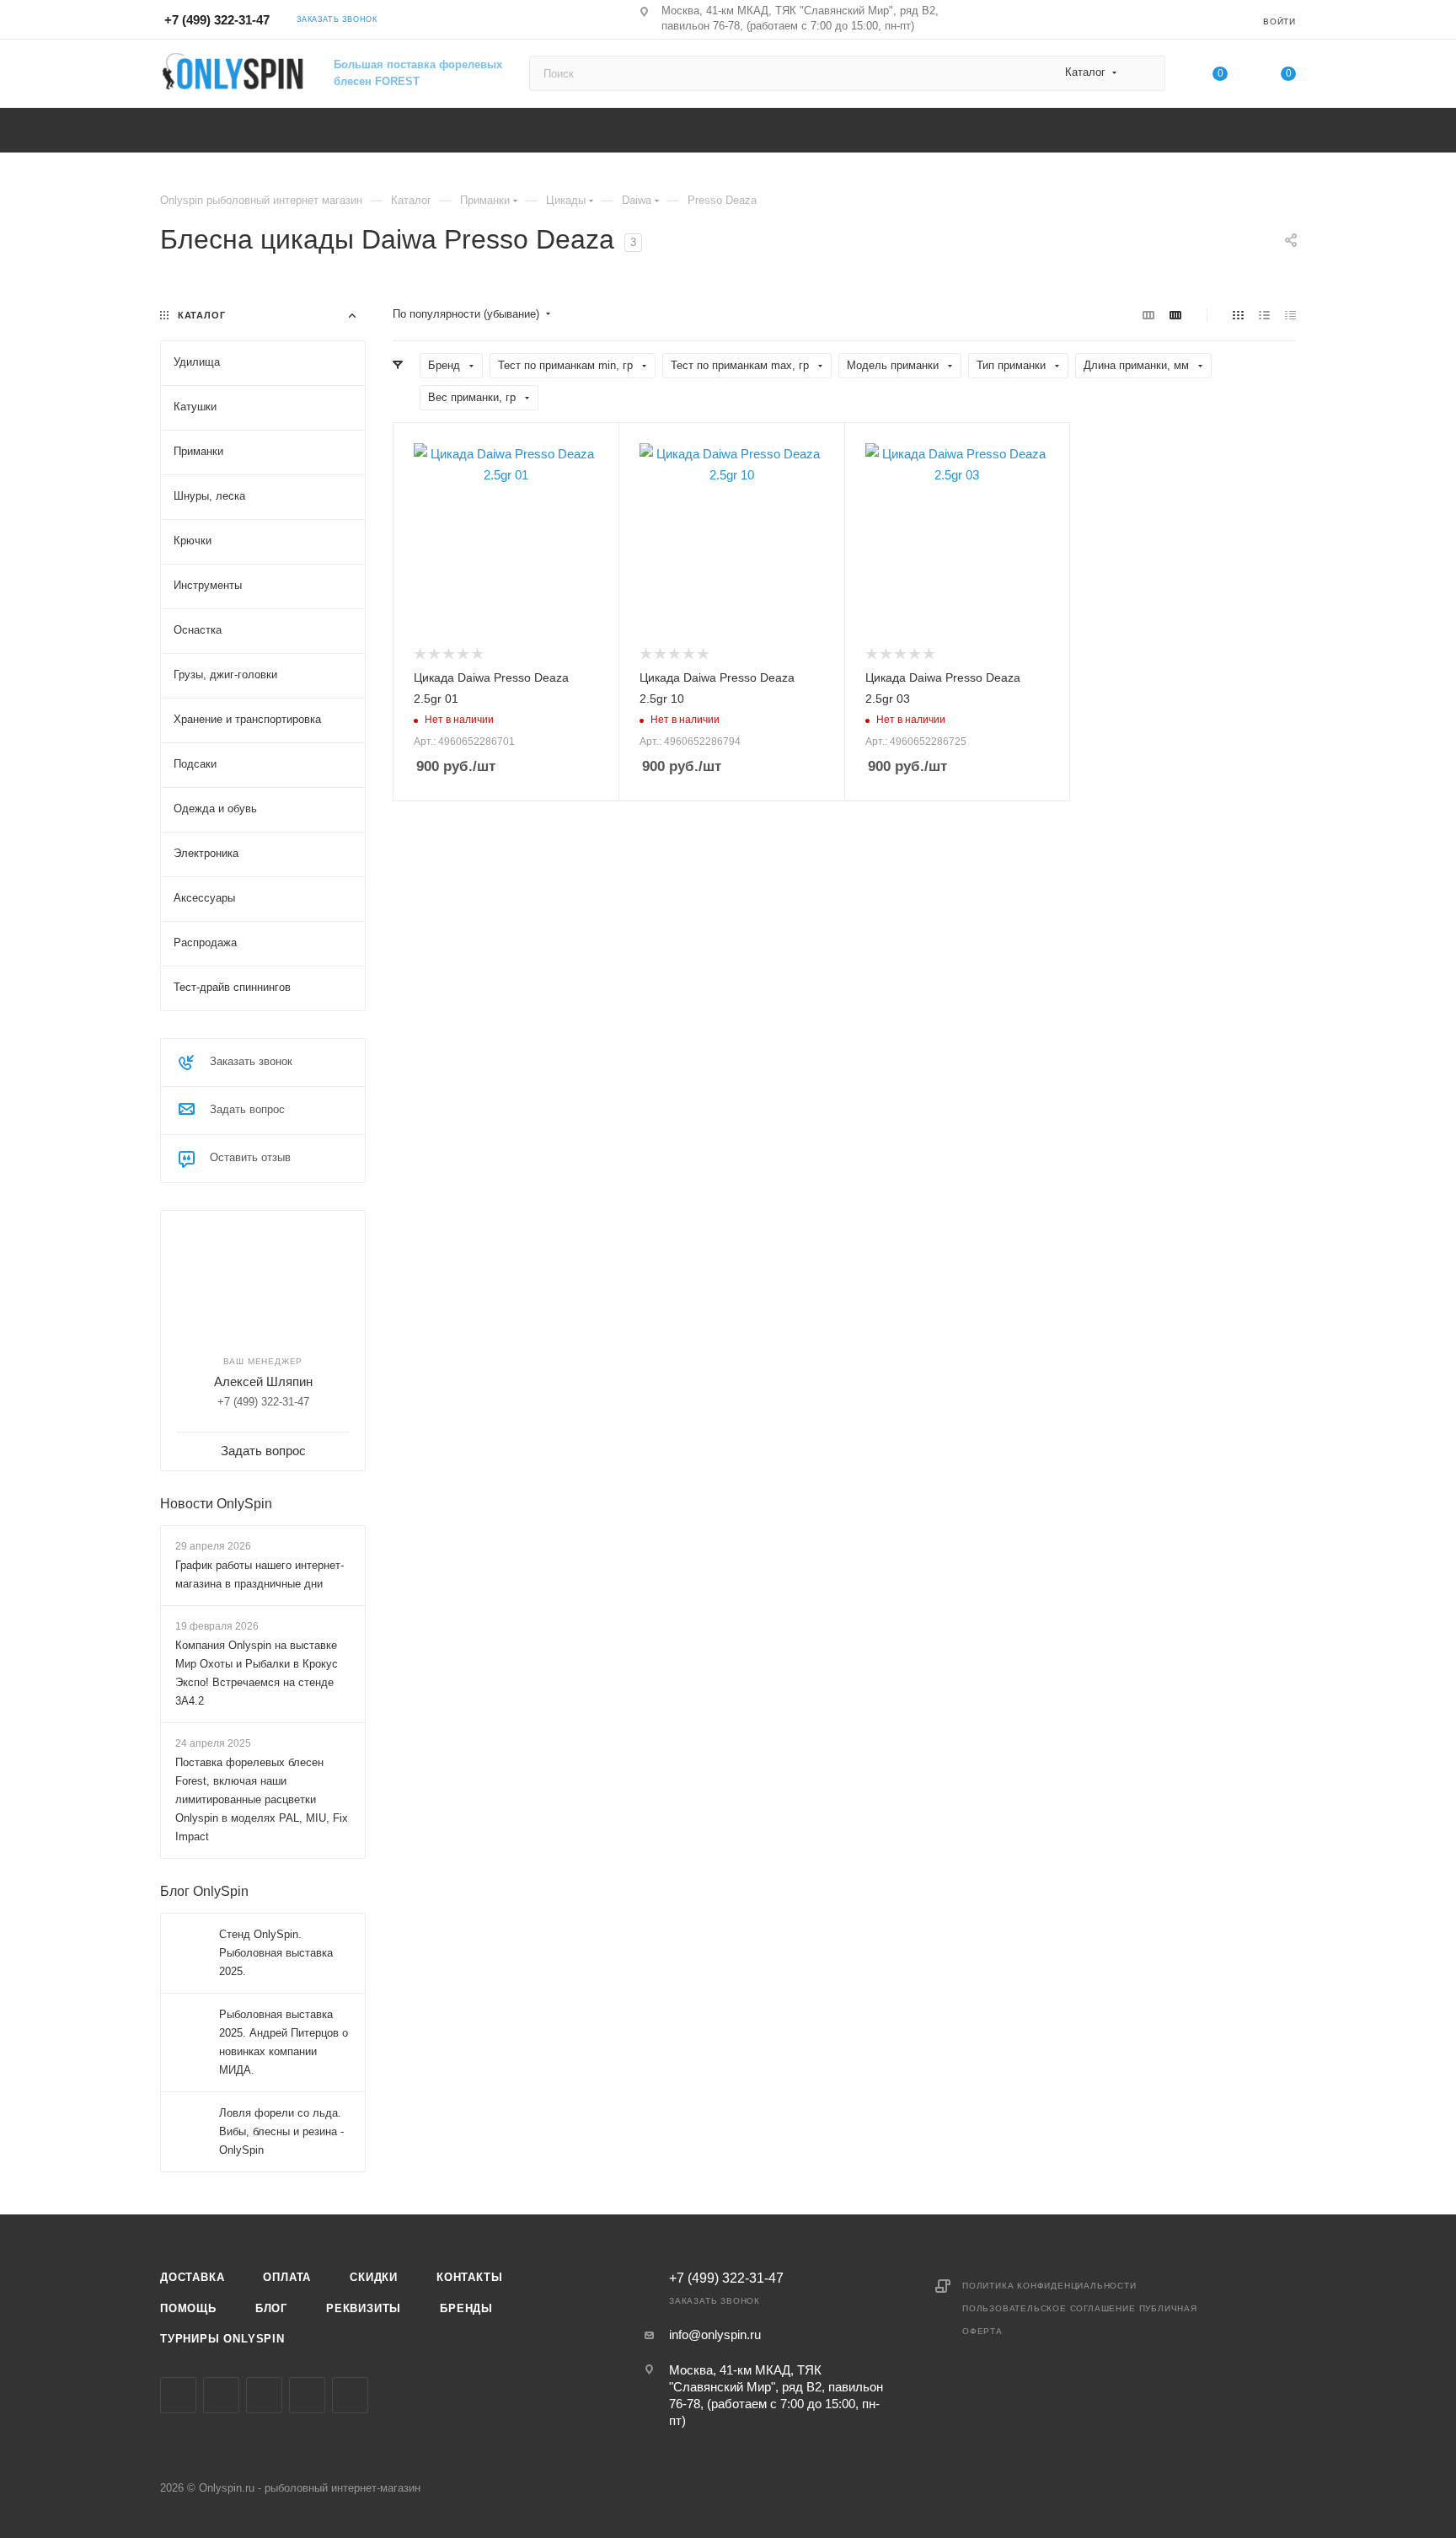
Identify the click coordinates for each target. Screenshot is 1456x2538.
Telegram (264, 2395)
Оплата (287, 2277)
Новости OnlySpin (216, 1504)
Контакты (469, 2277)
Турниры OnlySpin (222, 2339)
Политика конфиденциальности (1049, 2286)
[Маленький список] (1148, 315)
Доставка (192, 2277)
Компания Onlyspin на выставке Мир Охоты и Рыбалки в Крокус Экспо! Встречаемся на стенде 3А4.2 (257, 1673)
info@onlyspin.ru (715, 2335)
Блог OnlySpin (204, 1891)
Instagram (221, 2395)
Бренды (466, 2308)
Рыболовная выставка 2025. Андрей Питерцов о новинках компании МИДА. (284, 2042)
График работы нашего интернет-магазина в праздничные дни (260, 1574)
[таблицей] (1290, 315)
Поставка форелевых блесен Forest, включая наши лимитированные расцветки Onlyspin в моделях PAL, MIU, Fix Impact (262, 1799)
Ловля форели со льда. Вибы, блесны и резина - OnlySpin (281, 2131)
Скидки (374, 2277)
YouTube (307, 2395)
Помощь (188, 2308)
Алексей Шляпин (263, 1381)
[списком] (1264, 315)
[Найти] (1145, 73)
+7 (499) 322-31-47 (217, 20)
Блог (271, 2308)
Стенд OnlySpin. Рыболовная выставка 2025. (276, 1953)
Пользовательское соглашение (1049, 2308)
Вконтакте (178, 2395)
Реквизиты (364, 2308)
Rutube (350, 2395)
